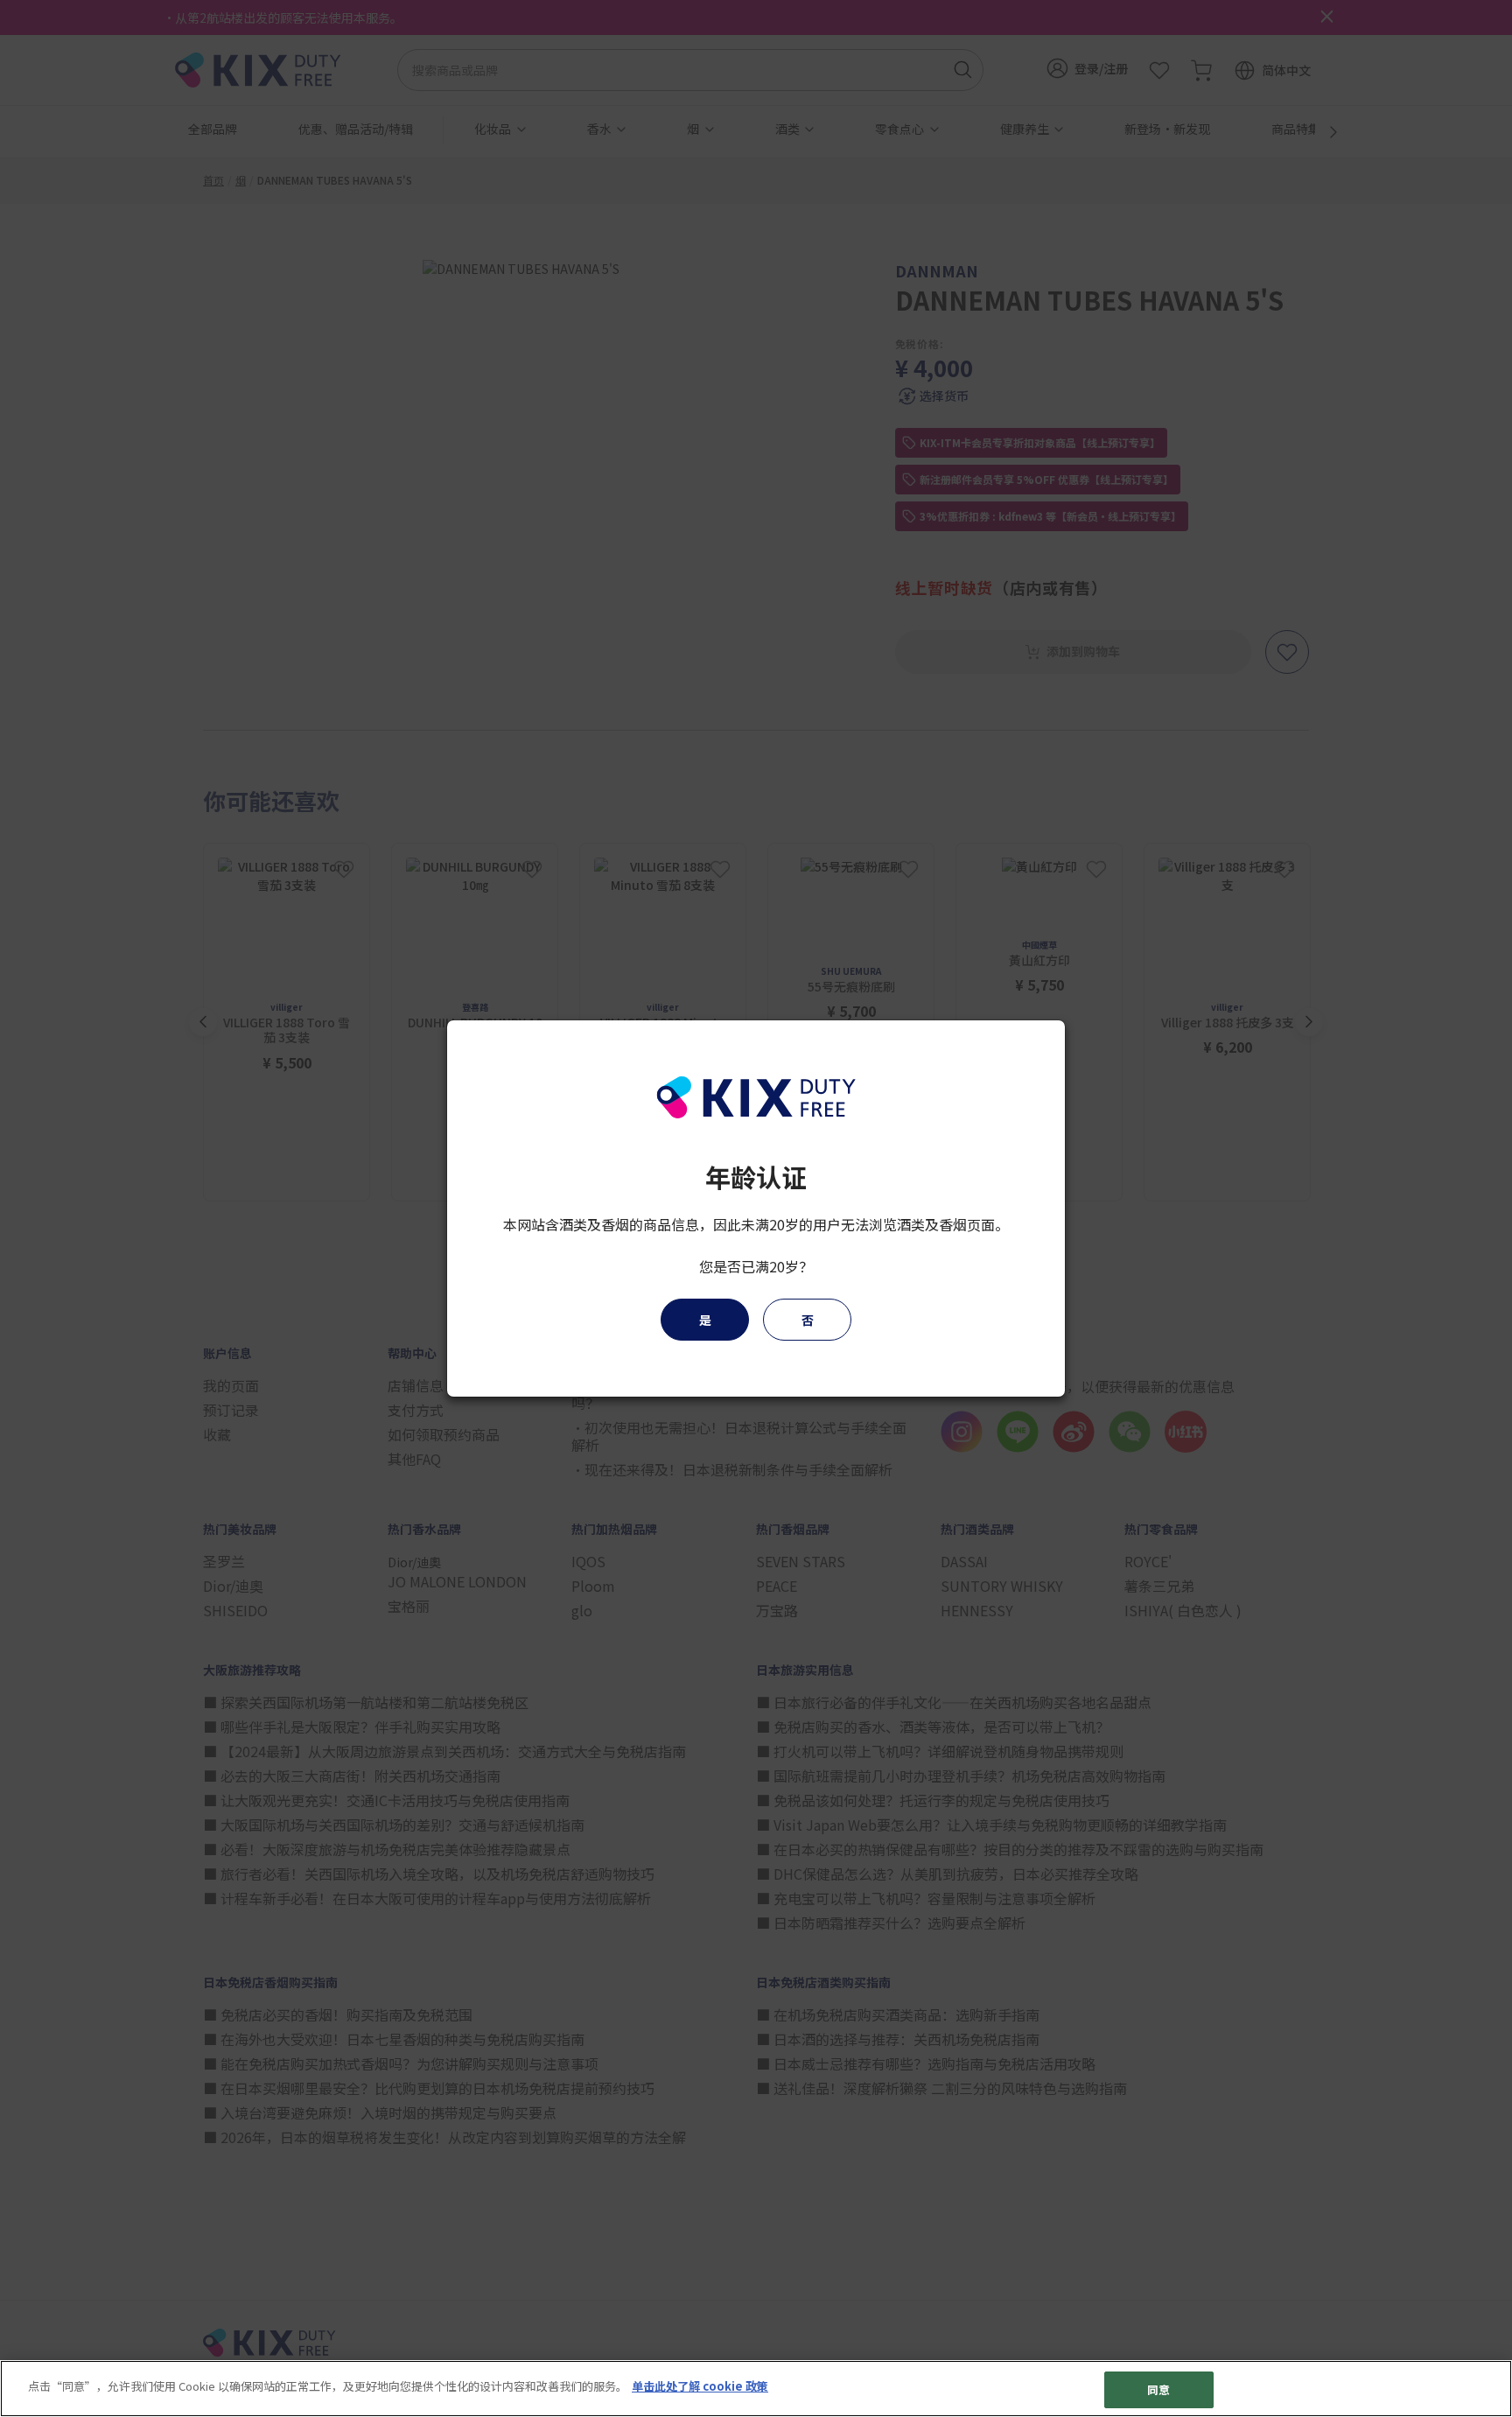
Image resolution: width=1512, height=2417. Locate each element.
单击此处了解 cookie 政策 (700, 2386)
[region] (756, 2389)
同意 (1158, 2389)
